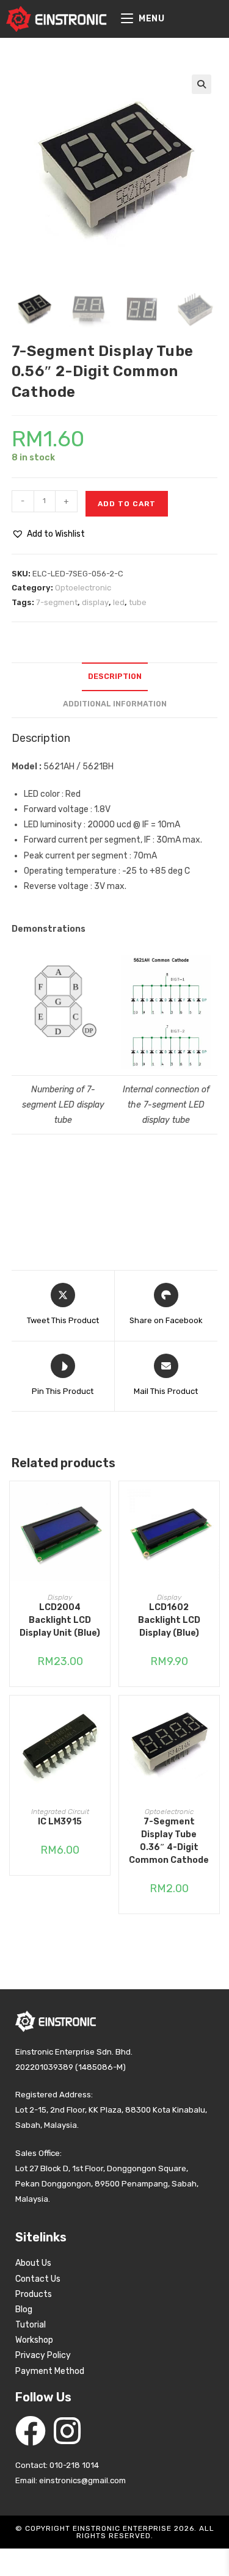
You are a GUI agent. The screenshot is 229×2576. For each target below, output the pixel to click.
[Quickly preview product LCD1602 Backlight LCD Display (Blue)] (213, 1503)
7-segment (57, 602)
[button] (202, 84)
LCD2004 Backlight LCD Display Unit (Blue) (60, 1620)
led (119, 602)
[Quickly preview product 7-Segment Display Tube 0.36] (213, 1717)
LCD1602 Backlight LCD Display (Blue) (169, 1620)
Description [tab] (115, 676)
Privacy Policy (43, 2355)
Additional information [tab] (115, 704)
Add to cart (127, 504)
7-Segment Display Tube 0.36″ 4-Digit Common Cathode (169, 1841)
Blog (24, 2309)
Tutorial (31, 2325)
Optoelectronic (83, 588)
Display (60, 1597)
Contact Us (38, 2279)
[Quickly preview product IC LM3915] (104, 1717)
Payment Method (50, 2371)
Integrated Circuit (60, 1812)
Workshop (34, 2340)
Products (34, 2294)
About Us (33, 2263)
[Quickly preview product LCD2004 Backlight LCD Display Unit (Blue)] (104, 1503)
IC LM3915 (60, 1822)
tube (138, 602)
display (95, 602)
